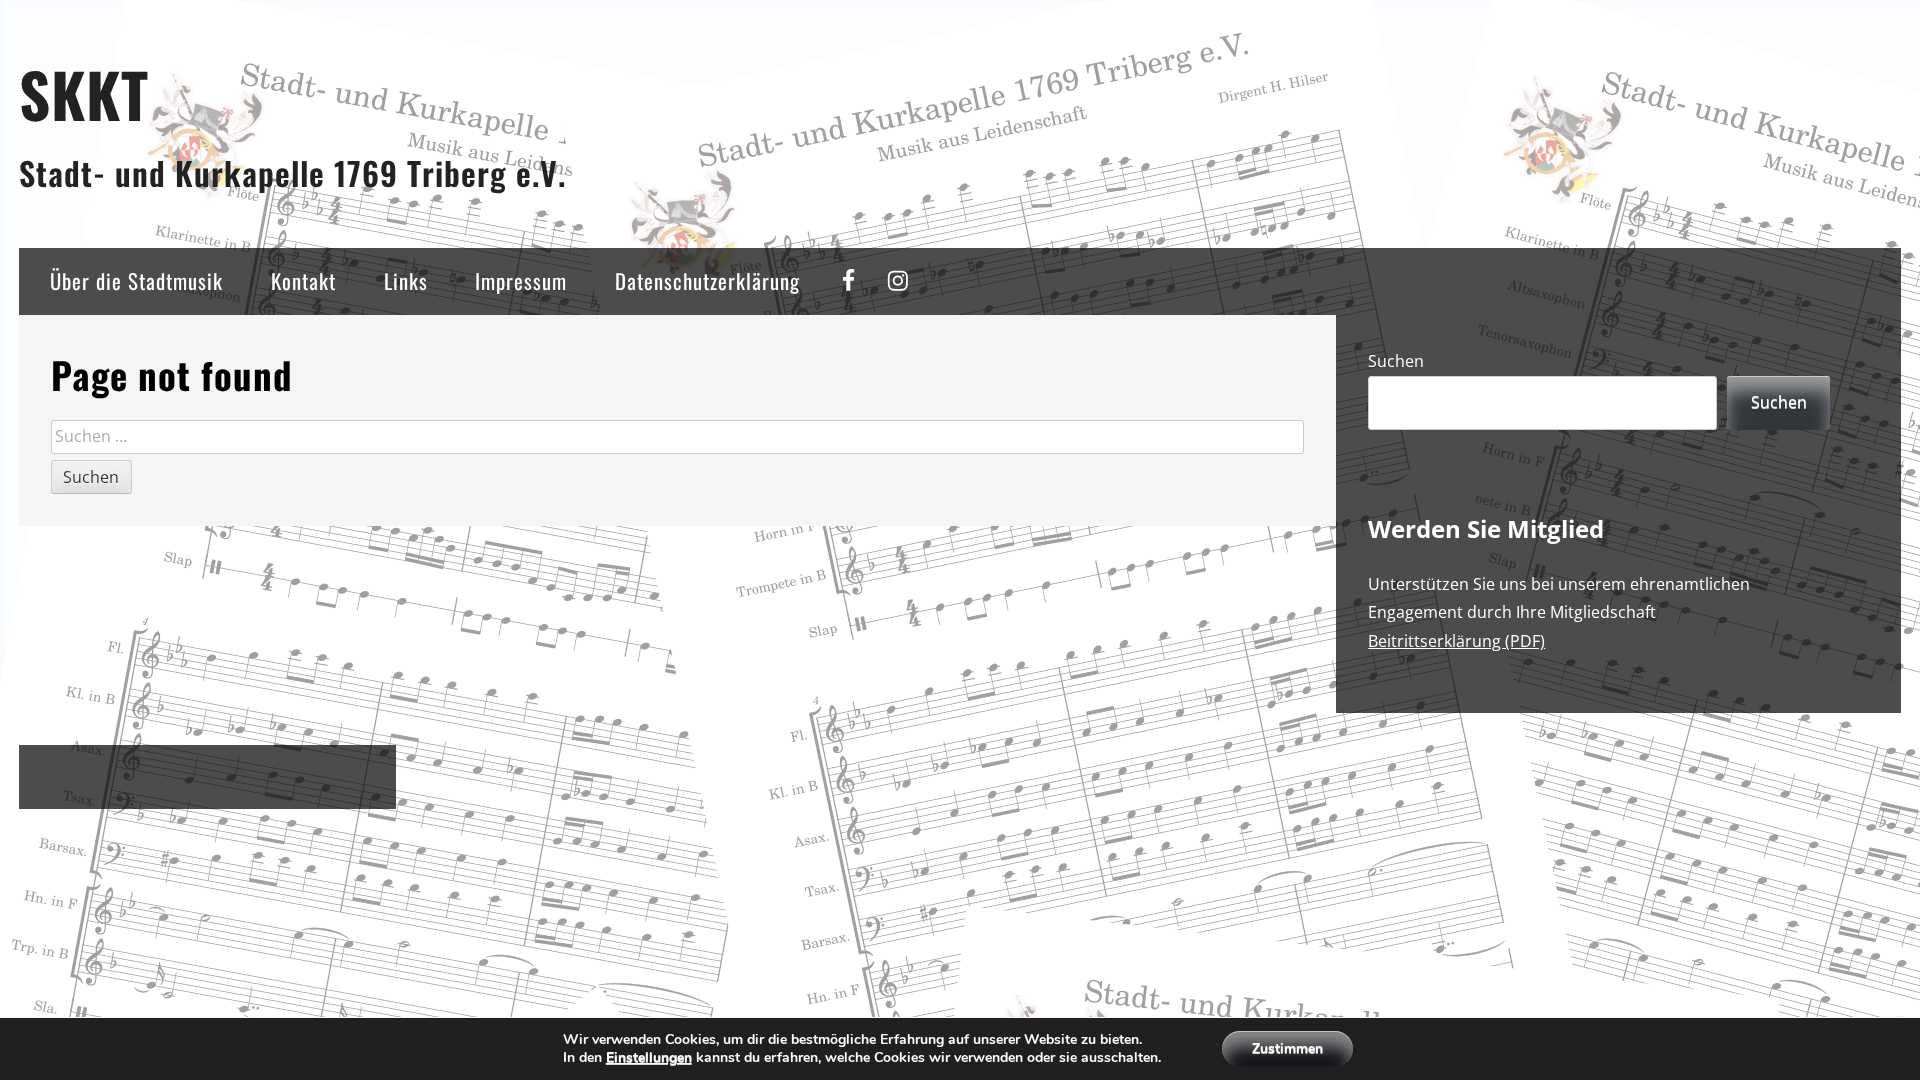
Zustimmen (1287, 1048)
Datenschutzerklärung (707, 280)
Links (406, 280)
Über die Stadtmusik (136, 280)
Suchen (1396, 361)
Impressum (521, 280)
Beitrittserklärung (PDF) (1456, 641)
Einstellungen (649, 1058)
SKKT (84, 93)
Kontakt (303, 280)
